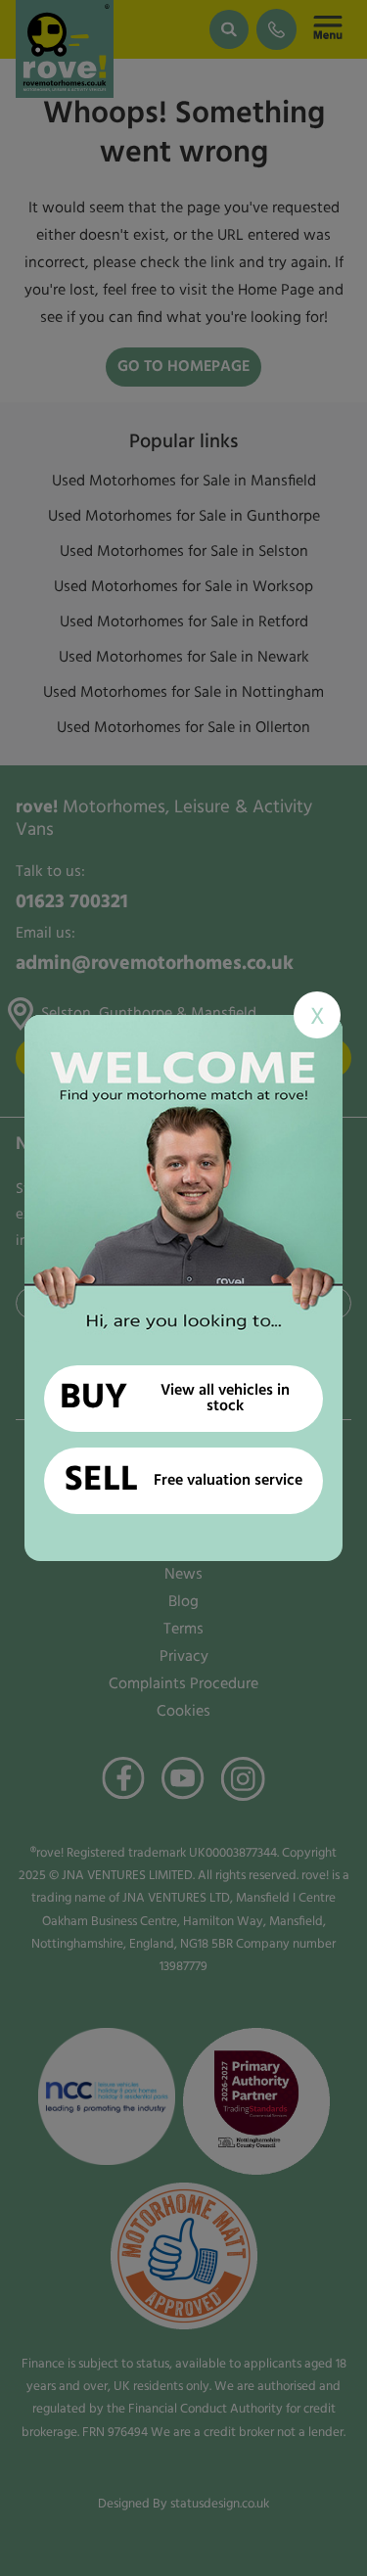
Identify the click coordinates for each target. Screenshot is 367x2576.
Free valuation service (183, 1481)
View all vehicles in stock (175, 1399)
